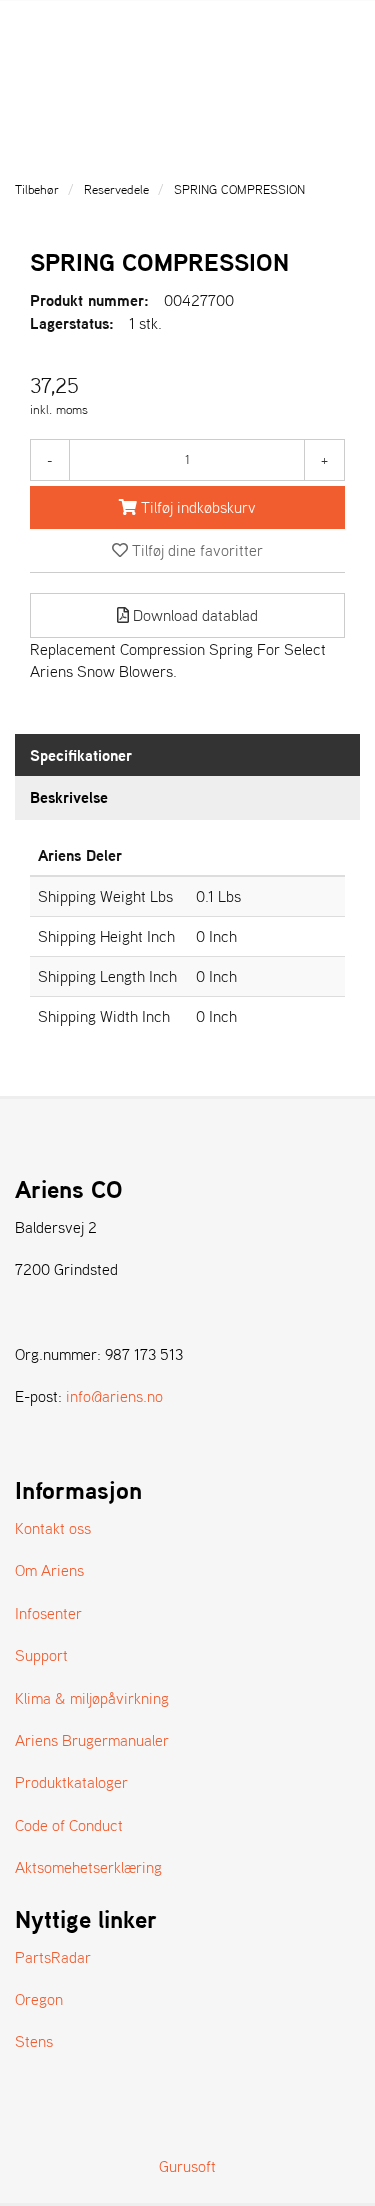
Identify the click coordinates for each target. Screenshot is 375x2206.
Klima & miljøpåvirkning (92, 1698)
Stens (34, 2041)
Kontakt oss (53, 1528)
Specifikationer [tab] (81, 755)
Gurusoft (187, 2166)
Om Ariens (49, 1570)
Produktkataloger (71, 1782)
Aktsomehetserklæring (88, 1867)
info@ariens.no (114, 1396)
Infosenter (48, 1613)
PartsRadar (53, 1957)
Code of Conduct (69, 1825)
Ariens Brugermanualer (92, 1740)
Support (41, 1655)
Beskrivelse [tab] (69, 797)
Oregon (39, 1999)
